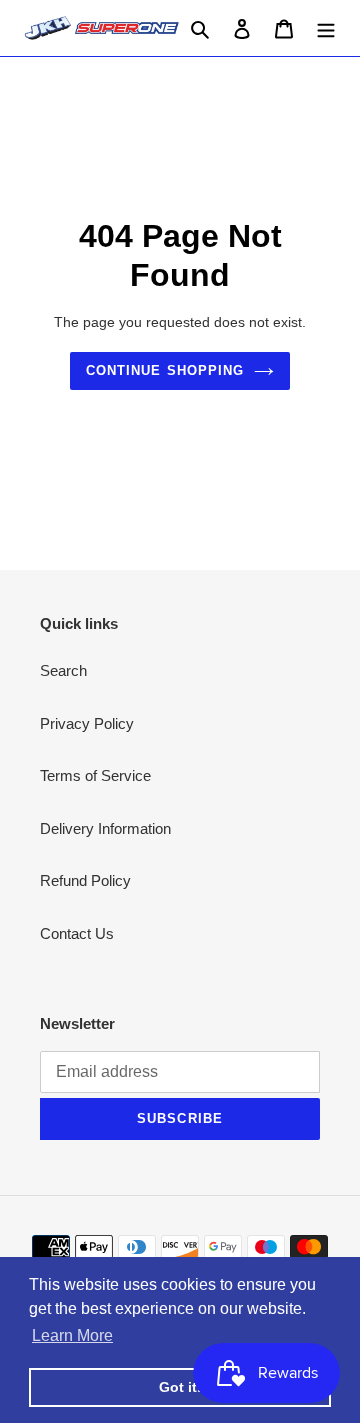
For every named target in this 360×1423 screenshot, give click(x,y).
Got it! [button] (180, 1387)
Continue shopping (165, 370)
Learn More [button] (72, 1335)
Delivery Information (105, 828)
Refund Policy (85, 880)
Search (63, 670)
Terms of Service (95, 775)
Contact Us (77, 933)
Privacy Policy (87, 723)
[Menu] (326, 28)
